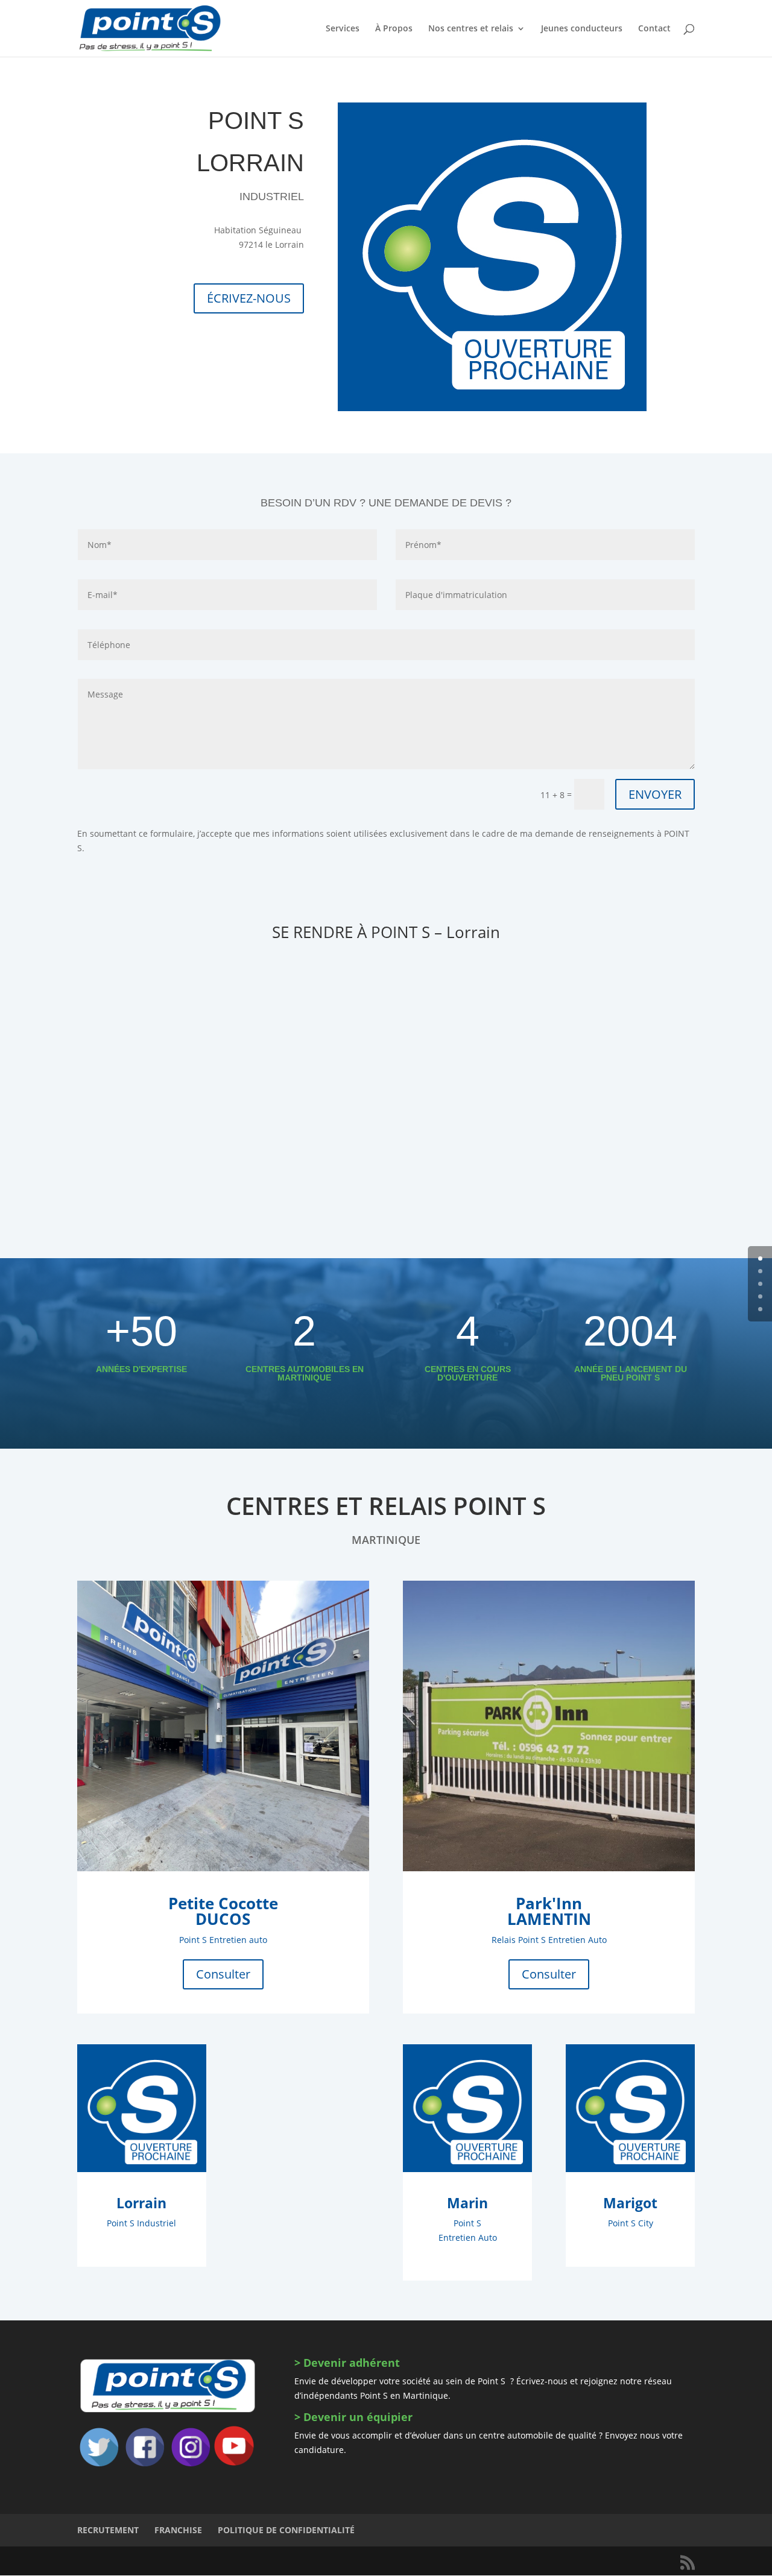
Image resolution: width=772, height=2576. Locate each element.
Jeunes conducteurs (582, 29)
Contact (654, 29)
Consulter (223, 1974)
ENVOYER (655, 794)
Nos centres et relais (471, 29)
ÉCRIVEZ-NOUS (249, 298)
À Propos (394, 29)
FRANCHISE (178, 2530)
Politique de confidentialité (286, 2530)
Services (343, 29)
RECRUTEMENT (108, 2530)
